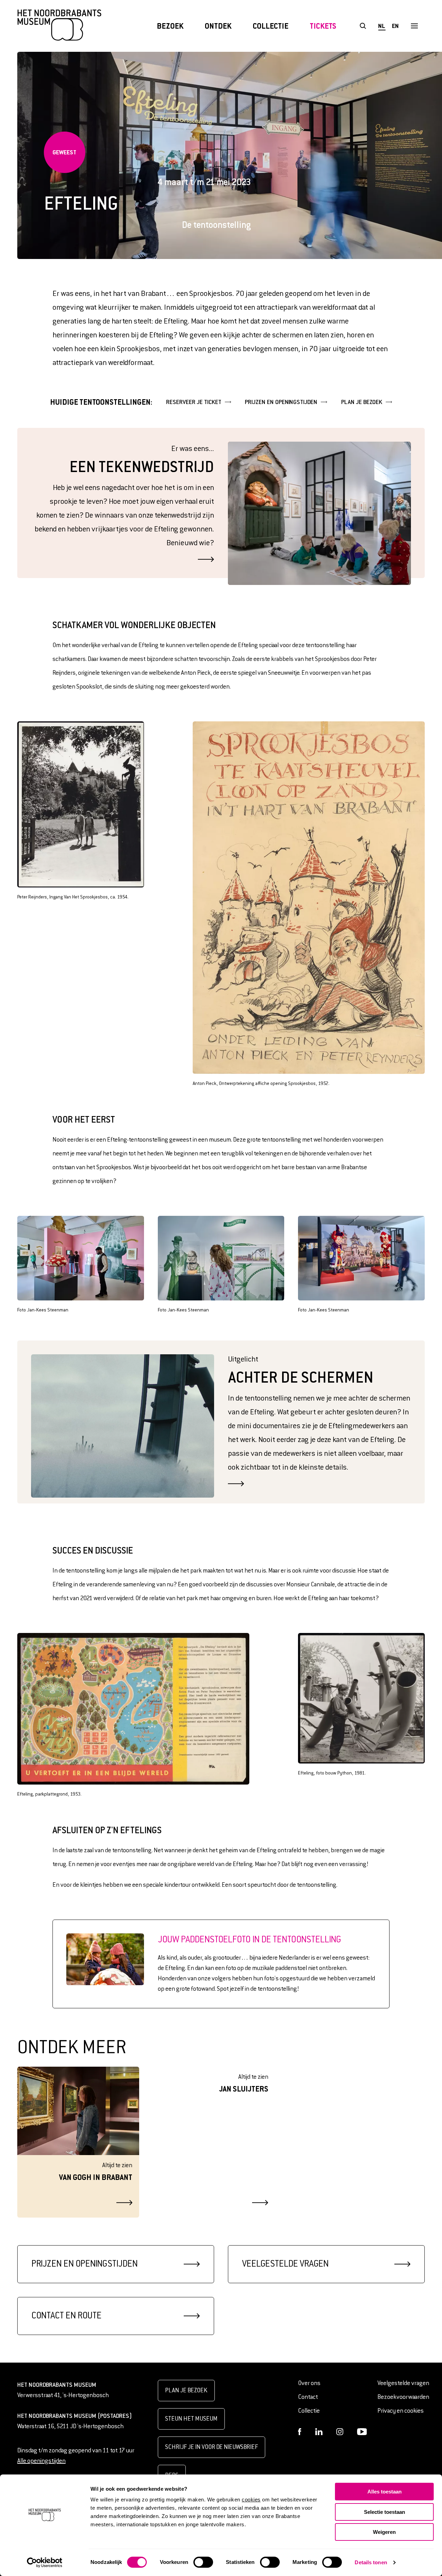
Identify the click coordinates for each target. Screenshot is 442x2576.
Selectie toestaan (385, 2512)
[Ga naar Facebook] (300, 2432)
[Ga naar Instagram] (340, 2432)
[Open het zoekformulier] (363, 26)
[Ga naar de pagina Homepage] (59, 26)
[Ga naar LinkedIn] (319, 2432)
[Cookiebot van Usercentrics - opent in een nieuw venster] (45, 2563)
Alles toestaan (385, 2492)
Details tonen (371, 2562)
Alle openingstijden (41, 2461)
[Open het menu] (414, 26)
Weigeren (384, 2532)
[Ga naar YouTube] (362, 2432)
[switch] (203, 2562)
